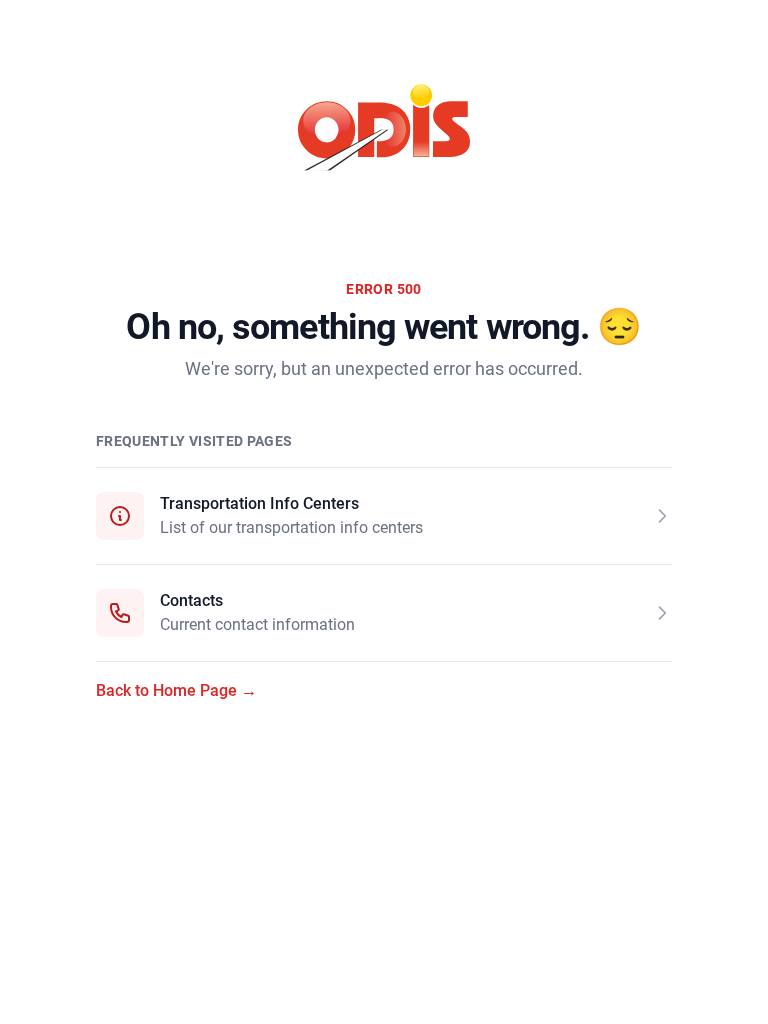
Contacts (191, 600)
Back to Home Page (176, 690)
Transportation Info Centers (259, 503)
